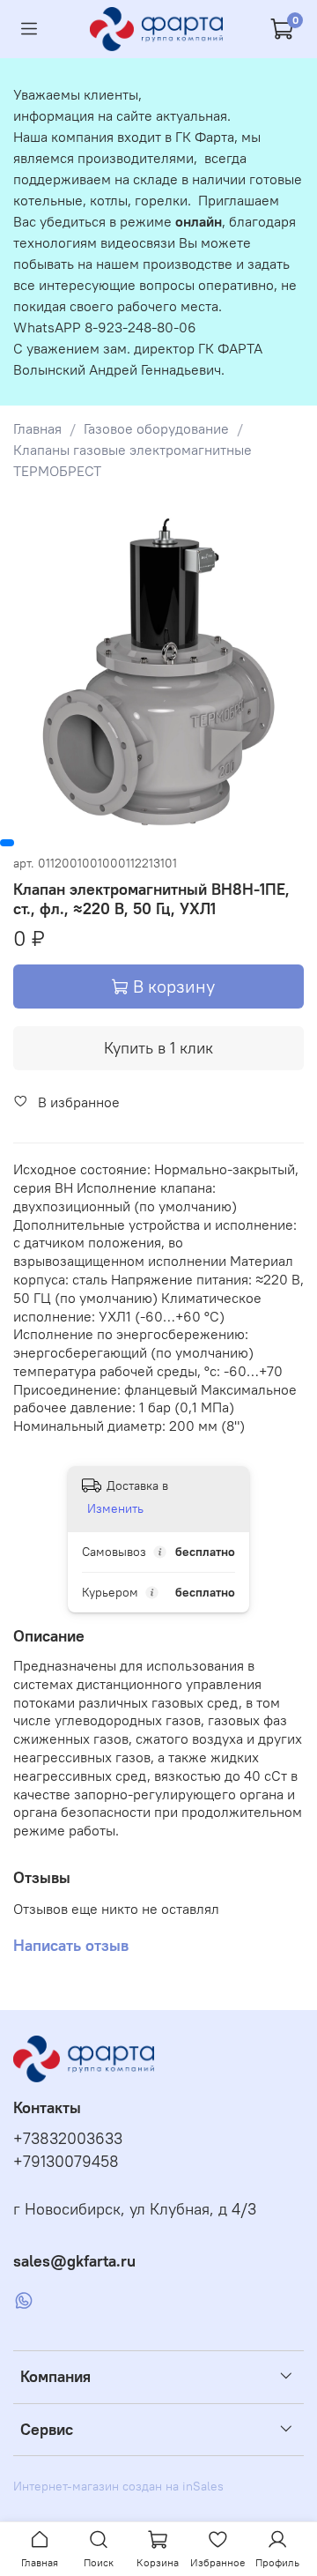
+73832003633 (68, 2139)
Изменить (115, 1508)
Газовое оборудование (156, 428)
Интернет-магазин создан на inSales (118, 2486)
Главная (37, 428)
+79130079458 (66, 2162)
